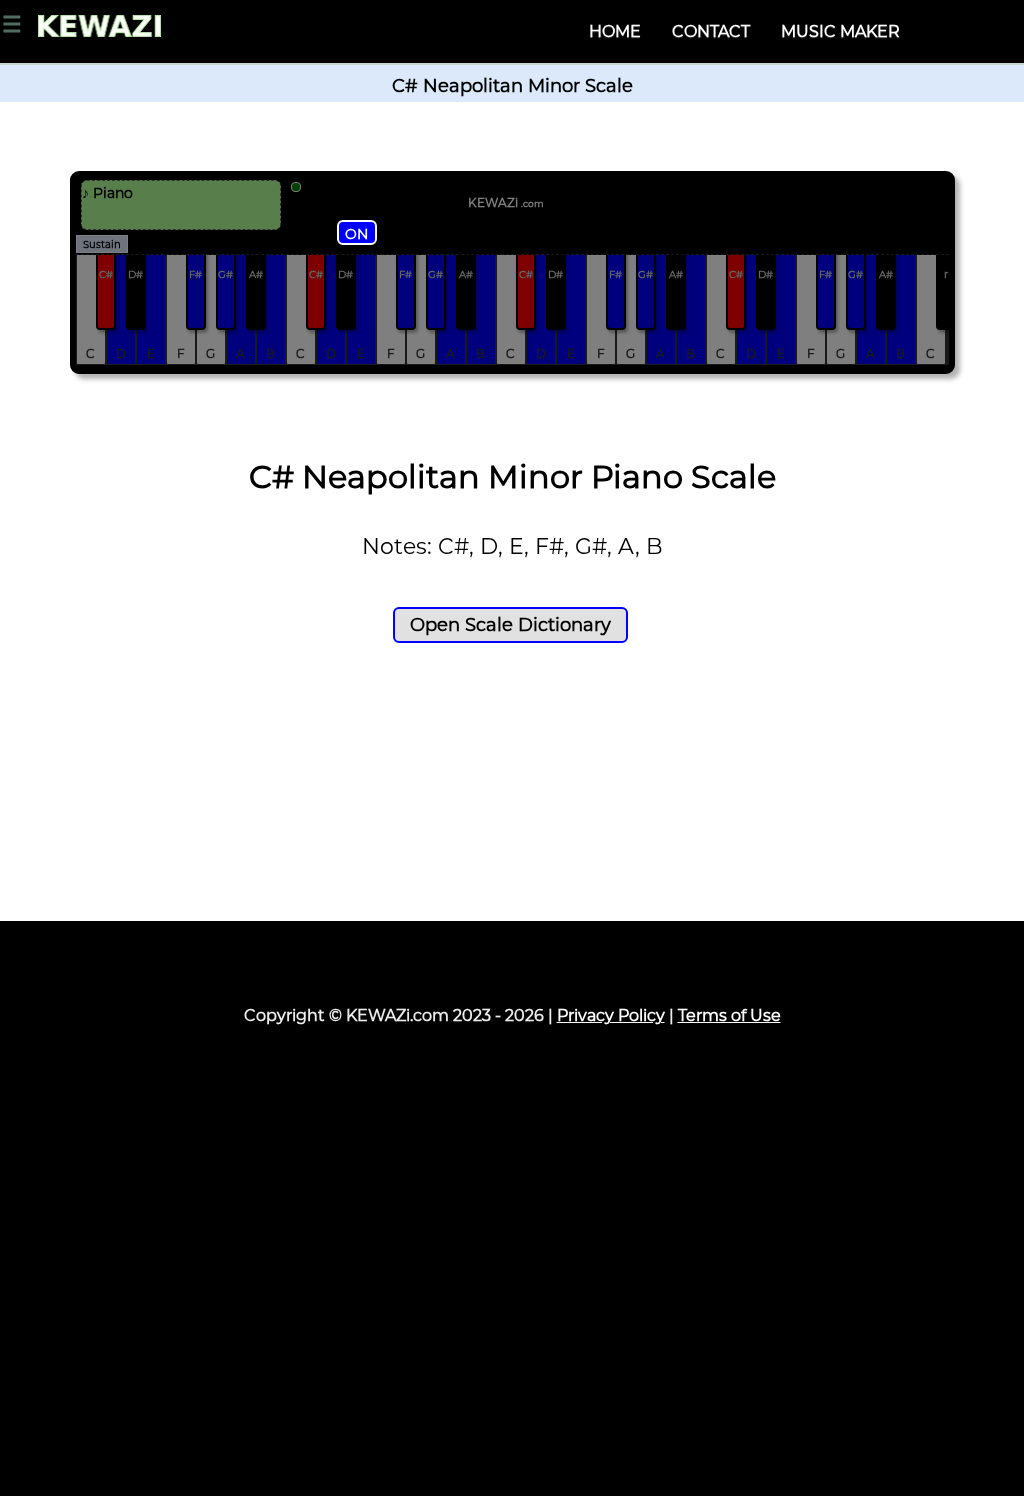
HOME (615, 31)
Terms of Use (729, 1015)
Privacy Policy (611, 1015)
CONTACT (711, 31)
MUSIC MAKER (840, 31)
